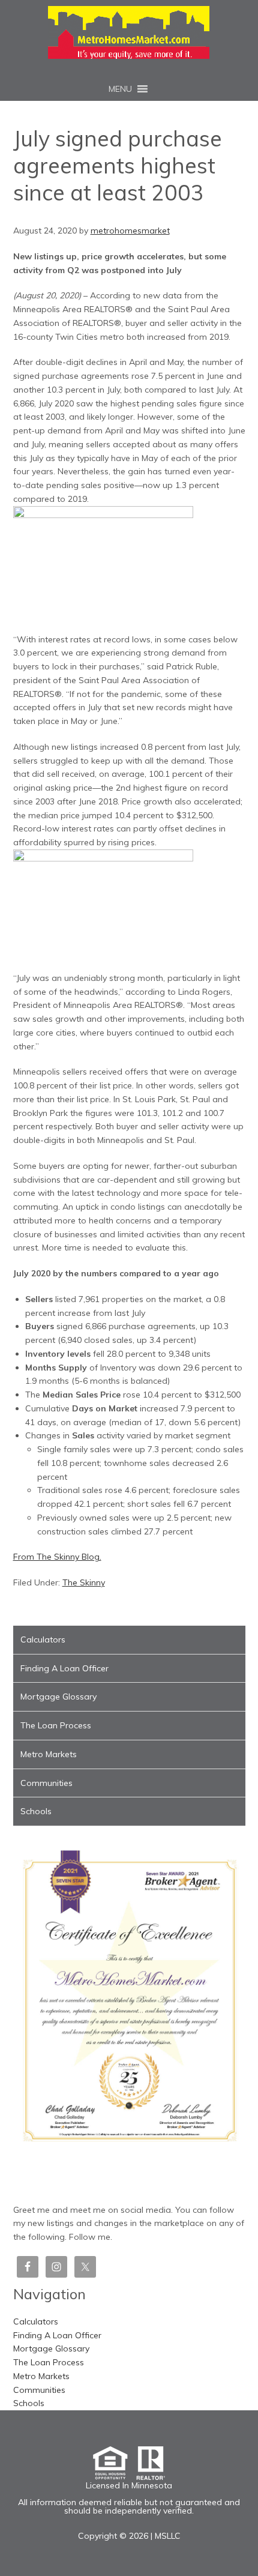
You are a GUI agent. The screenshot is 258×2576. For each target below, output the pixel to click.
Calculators (43, 1639)
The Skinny (84, 1582)
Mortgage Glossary (58, 1697)
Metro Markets (49, 1754)
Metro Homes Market (129, 32)
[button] (120, 89)
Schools (36, 1811)
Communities (46, 1783)
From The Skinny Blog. (57, 1557)
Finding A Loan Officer (64, 1668)
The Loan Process (56, 1725)
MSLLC (168, 2536)
